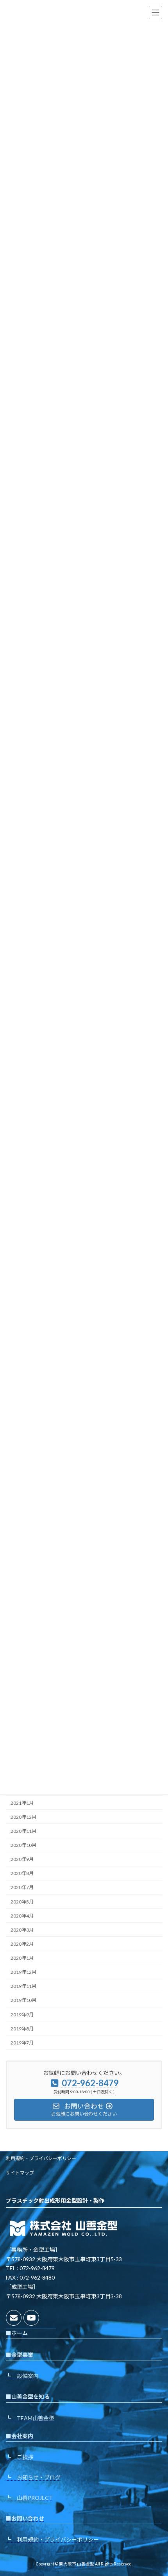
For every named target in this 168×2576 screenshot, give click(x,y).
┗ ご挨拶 (20, 2457)
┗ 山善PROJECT (29, 2498)
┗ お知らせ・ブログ (33, 2477)
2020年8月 (22, 1873)
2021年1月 (22, 1803)
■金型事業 (20, 2355)
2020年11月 (23, 1831)
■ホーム (17, 2333)
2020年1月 (22, 1958)
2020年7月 (22, 1887)
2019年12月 (23, 1972)
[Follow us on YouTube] (31, 2318)
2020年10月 (23, 1845)
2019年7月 (22, 2043)
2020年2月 (22, 1944)
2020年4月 (22, 1915)
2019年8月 (22, 2028)
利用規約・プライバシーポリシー (41, 2158)
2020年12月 (23, 1817)
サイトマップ (20, 2173)
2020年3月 (22, 1930)
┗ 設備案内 (22, 2376)
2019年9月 (22, 2014)
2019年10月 (23, 2000)
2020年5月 (22, 1901)
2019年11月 (23, 1986)
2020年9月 (22, 1859)
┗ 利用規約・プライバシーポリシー (52, 2539)
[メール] (14, 2318)
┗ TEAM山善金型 (30, 2418)
